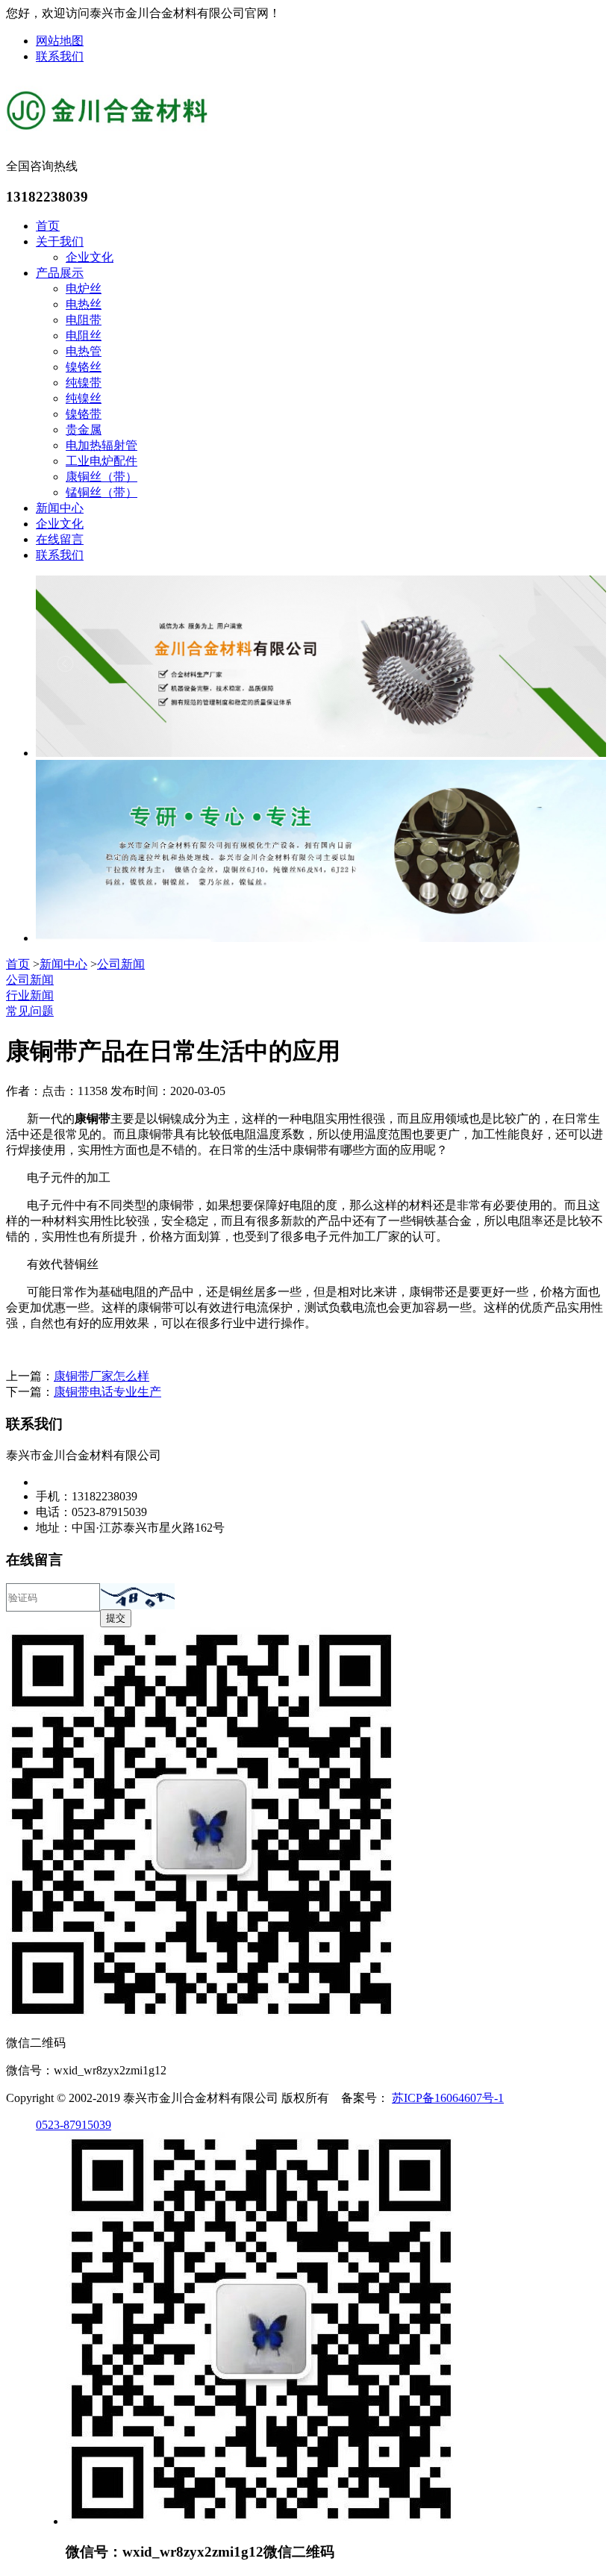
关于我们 (60, 241)
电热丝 (84, 304)
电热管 (84, 351)
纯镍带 (84, 383)
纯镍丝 (84, 398)
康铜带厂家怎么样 (102, 1376)
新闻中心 (60, 508)
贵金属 (84, 430)
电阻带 (84, 320)
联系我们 (60, 56)
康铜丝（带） (102, 477)
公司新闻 (121, 964)
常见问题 (30, 1011)
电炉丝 (84, 289)
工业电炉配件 (102, 461)
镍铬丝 (84, 367)
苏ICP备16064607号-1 (448, 2098)
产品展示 (60, 273)
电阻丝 (84, 336)
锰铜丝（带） (102, 492)
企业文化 (90, 257)
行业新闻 (30, 995)
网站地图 (60, 41)
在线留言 (60, 539)
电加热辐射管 (102, 445)
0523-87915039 (74, 2125)
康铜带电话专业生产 (107, 1392)
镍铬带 (84, 414)
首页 (48, 226)
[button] (137, 1596)
